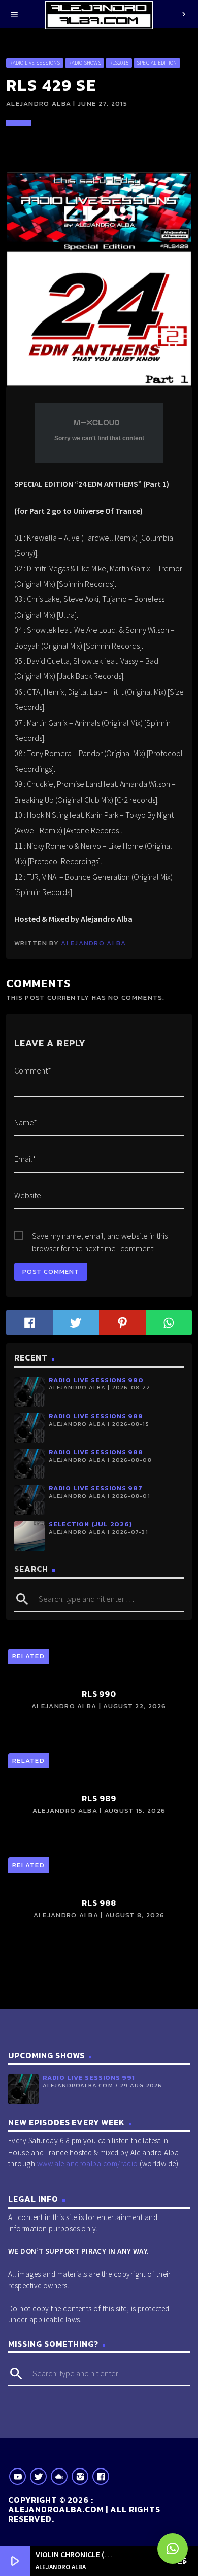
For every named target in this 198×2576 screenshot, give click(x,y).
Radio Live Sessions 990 (96, 1380)
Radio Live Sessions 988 (96, 1452)
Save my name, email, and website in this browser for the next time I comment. (100, 1237)
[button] (173, 2549)
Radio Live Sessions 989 (96, 1416)
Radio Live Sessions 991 (89, 2077)
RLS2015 (119, 63)
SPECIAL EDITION (157, 63)
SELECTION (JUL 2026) (90, 1524)
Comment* (33, 1070)
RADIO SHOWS (84, 63)
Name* (26, 1122)
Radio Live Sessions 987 (96, 1488)
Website (28, 1195)
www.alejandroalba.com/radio (88, 2163)
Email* (25, 1159)
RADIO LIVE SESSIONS (35, 63)
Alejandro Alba (93, 943)
